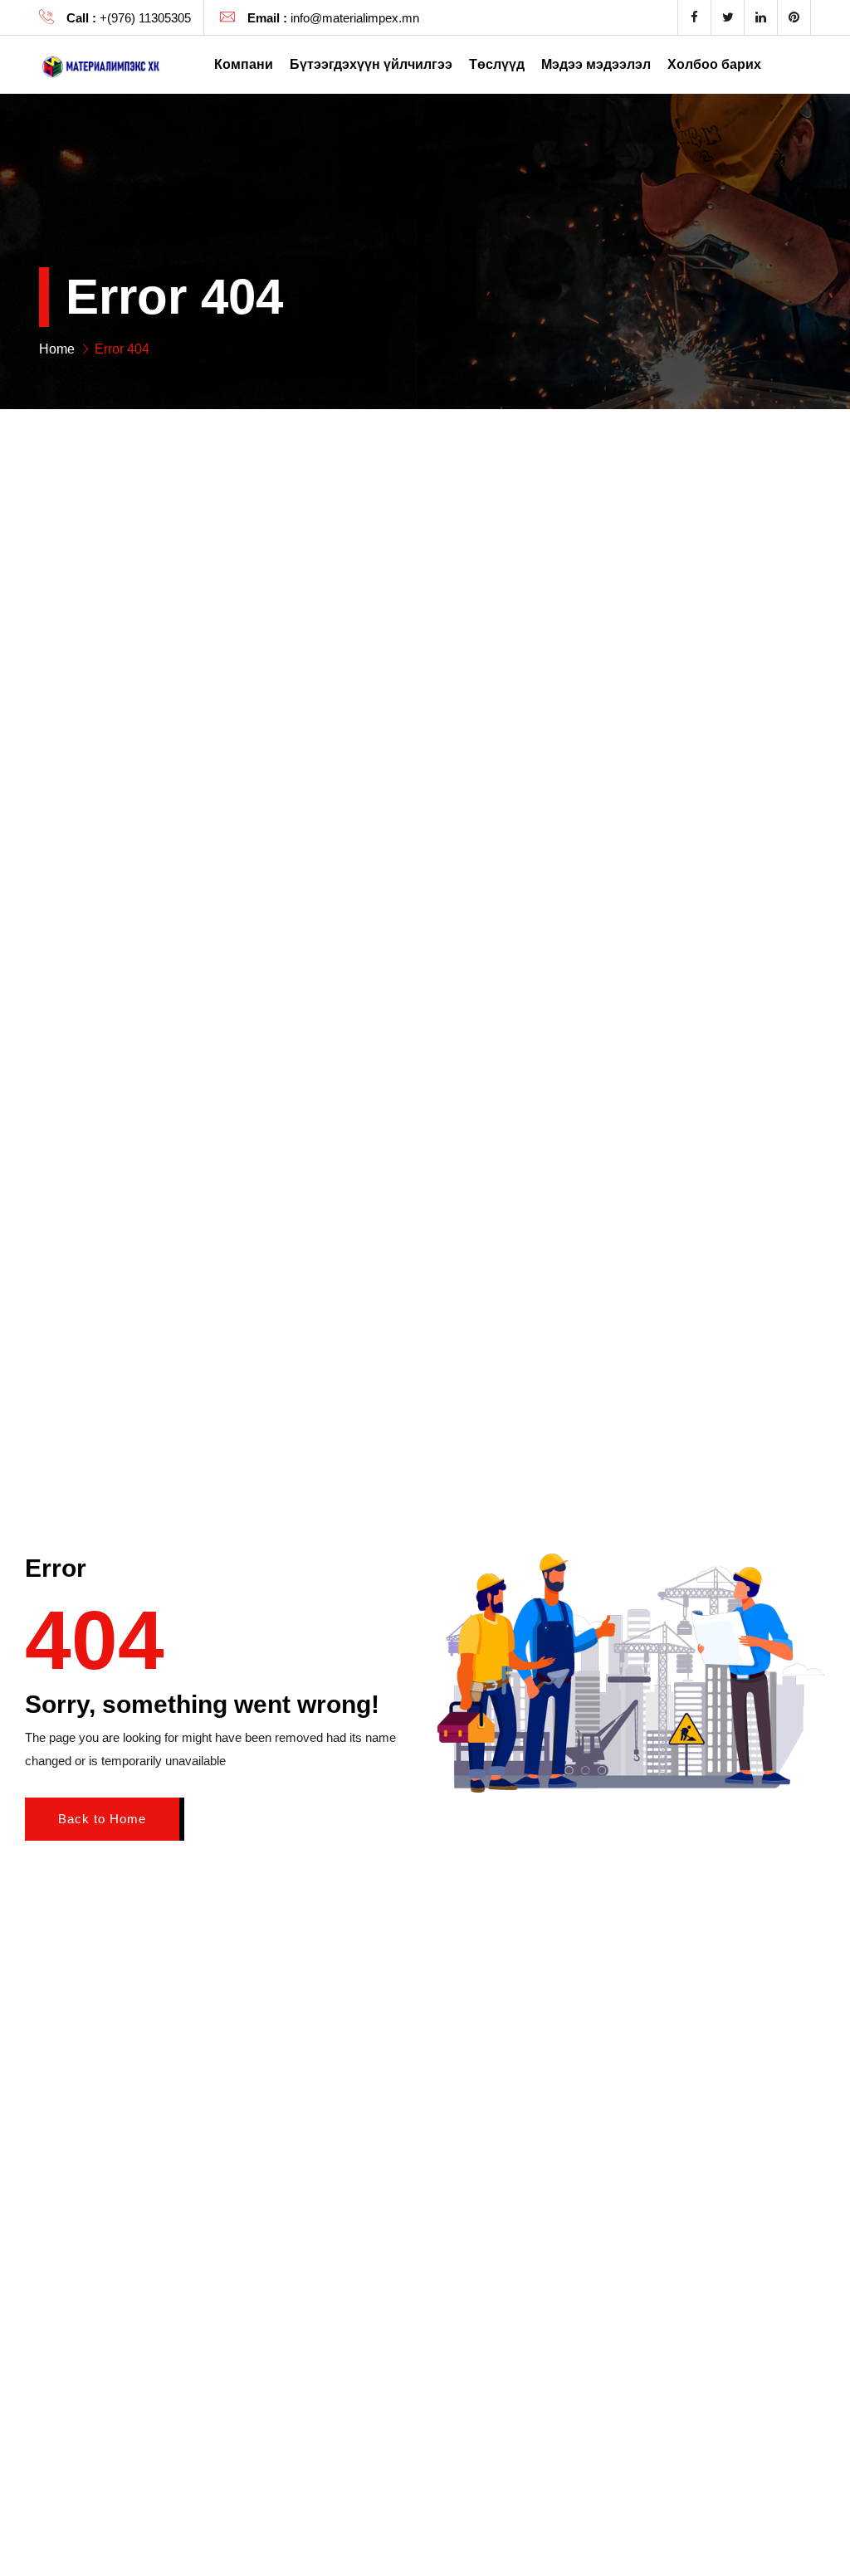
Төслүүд (497, 64)
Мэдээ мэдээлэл (596, 64)
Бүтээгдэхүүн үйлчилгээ (371, 64)
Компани (244, 64)
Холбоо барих (714, 64)
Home (57, 349)
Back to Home (102, 1819)
